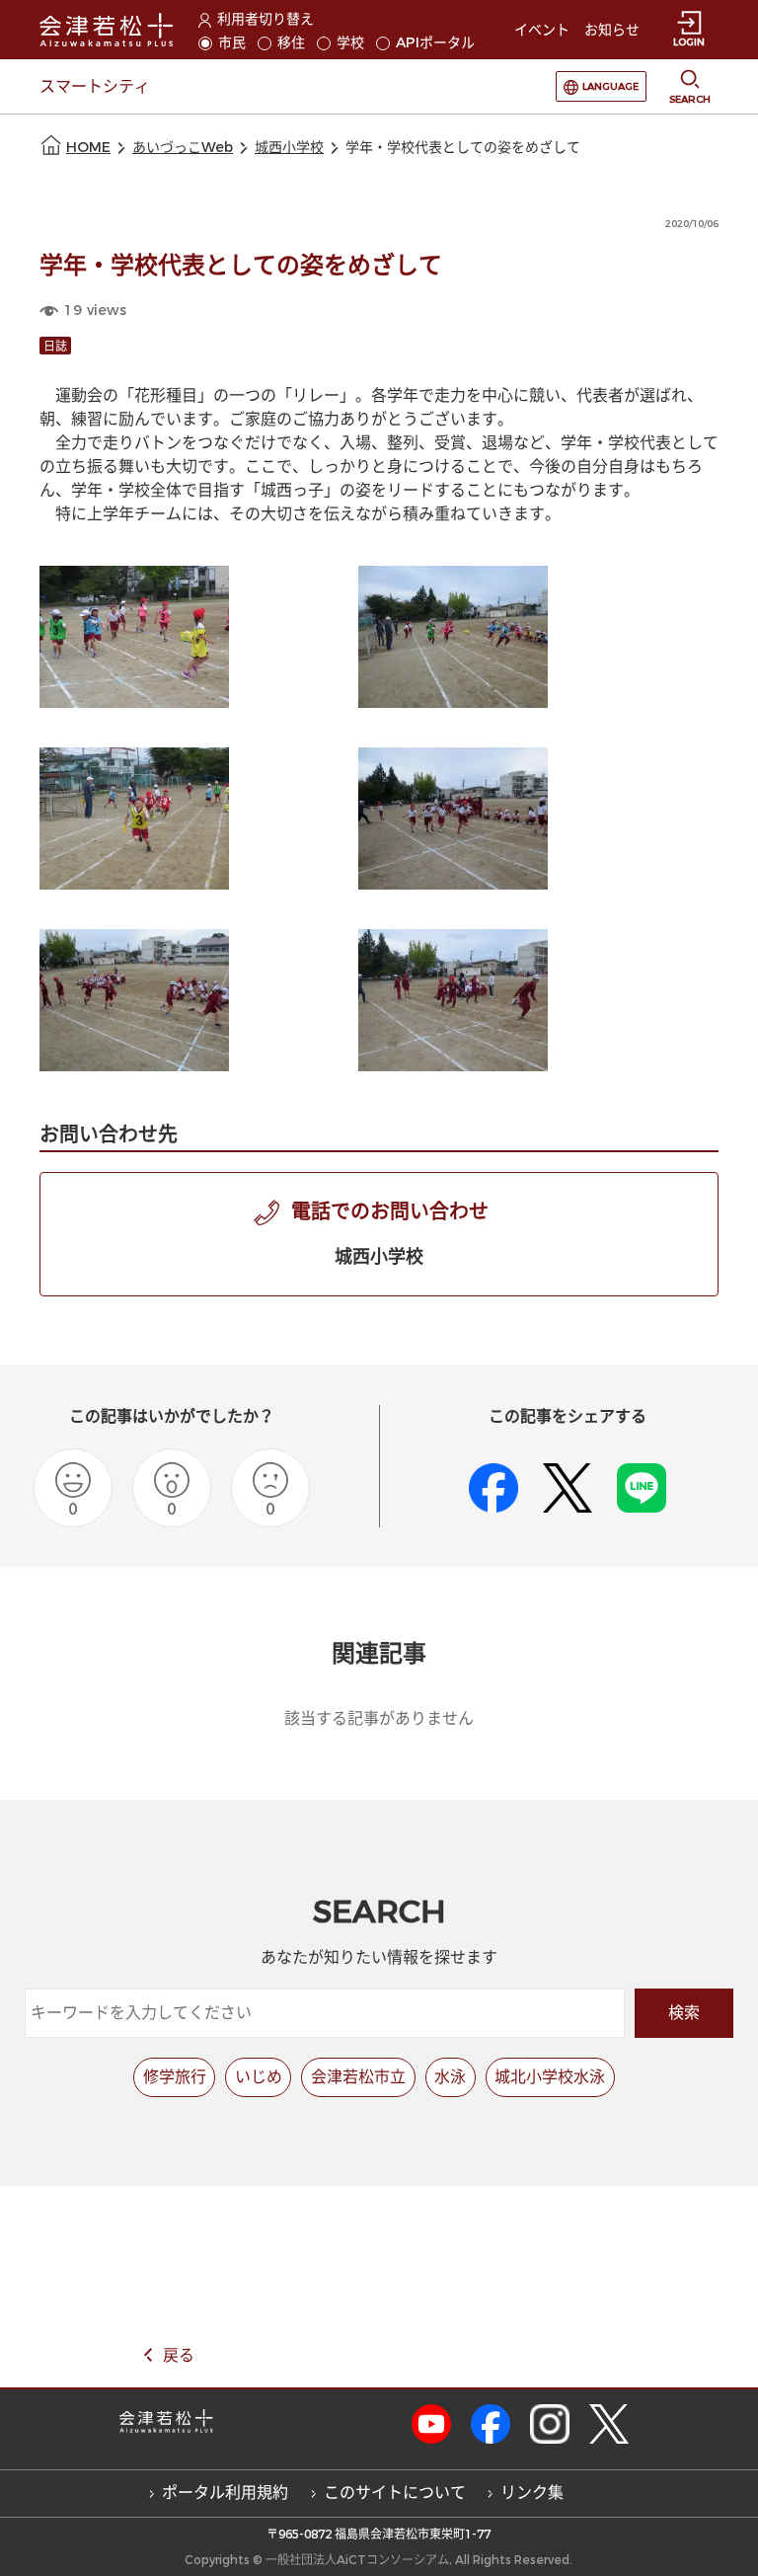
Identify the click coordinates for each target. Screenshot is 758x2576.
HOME (88, 148)
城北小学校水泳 (550, 2077)
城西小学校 (289, 148)
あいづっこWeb (183, 148)
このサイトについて (395, 2493)
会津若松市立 (358, 2077)
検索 (684, 2013)
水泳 (450, 2077)
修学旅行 (175, 2077)
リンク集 (532, 2493)
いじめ (259, 2077)
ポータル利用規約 (225, 2493)
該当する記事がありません (379, 1718)
